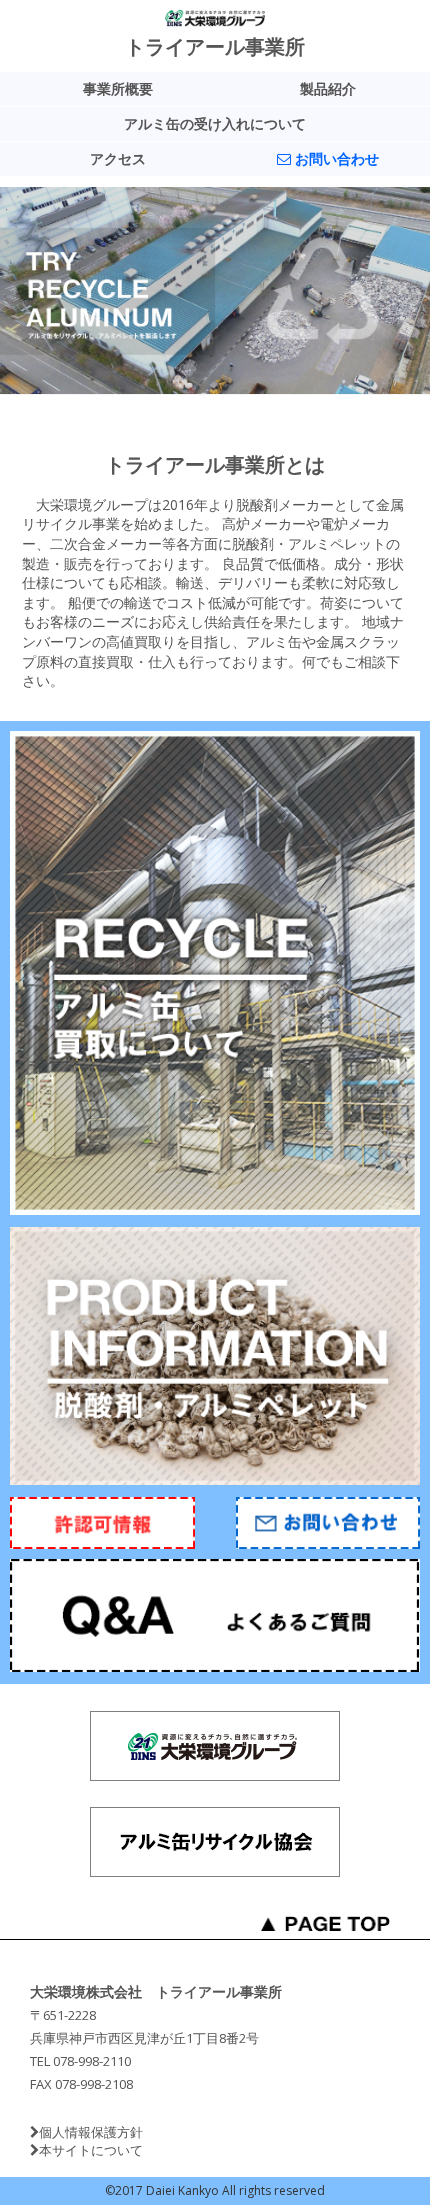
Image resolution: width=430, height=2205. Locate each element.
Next (16, 291)
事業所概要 (118, 89)
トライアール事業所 (215, 46)
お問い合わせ (335, 159)
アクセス (118, 159)
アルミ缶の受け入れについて (215, 124)
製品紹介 (328, 89)
